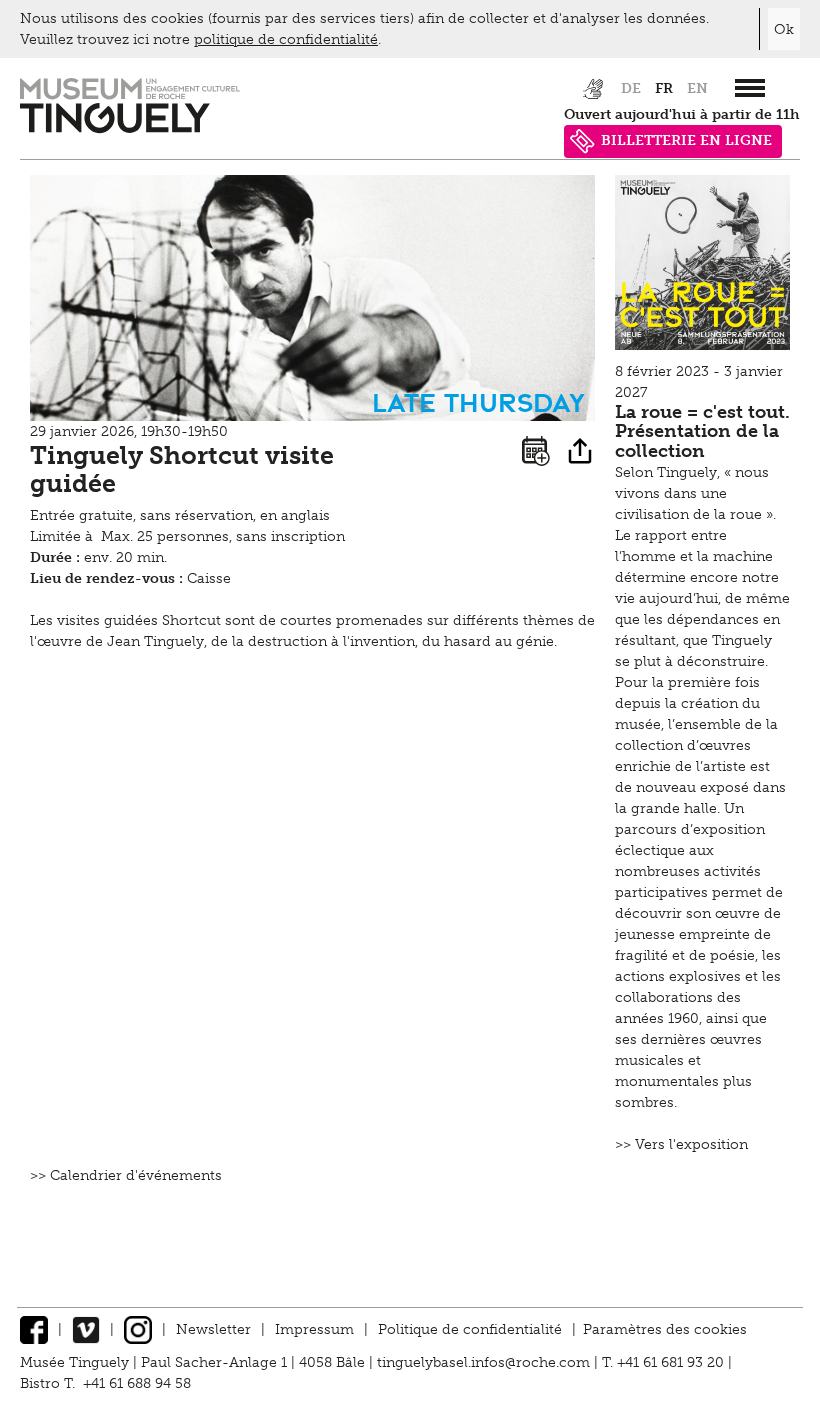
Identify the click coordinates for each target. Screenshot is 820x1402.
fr (664, 88)
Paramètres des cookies (665, 1329)
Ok (784, 29)
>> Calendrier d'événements (126, 1175)
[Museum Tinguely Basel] (130, 128)
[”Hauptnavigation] (750, 88)
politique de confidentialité (286, 39)
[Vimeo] (86, 1329)
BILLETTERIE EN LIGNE (686, 140)
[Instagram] (138, 1329)
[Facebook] (34, 1329)
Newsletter (213, 1329)
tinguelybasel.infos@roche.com (485, 1362)
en (697, 88)
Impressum (314, 1329)
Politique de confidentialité (470, 1329)
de (631, 88)
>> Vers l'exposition (681, 1144)
